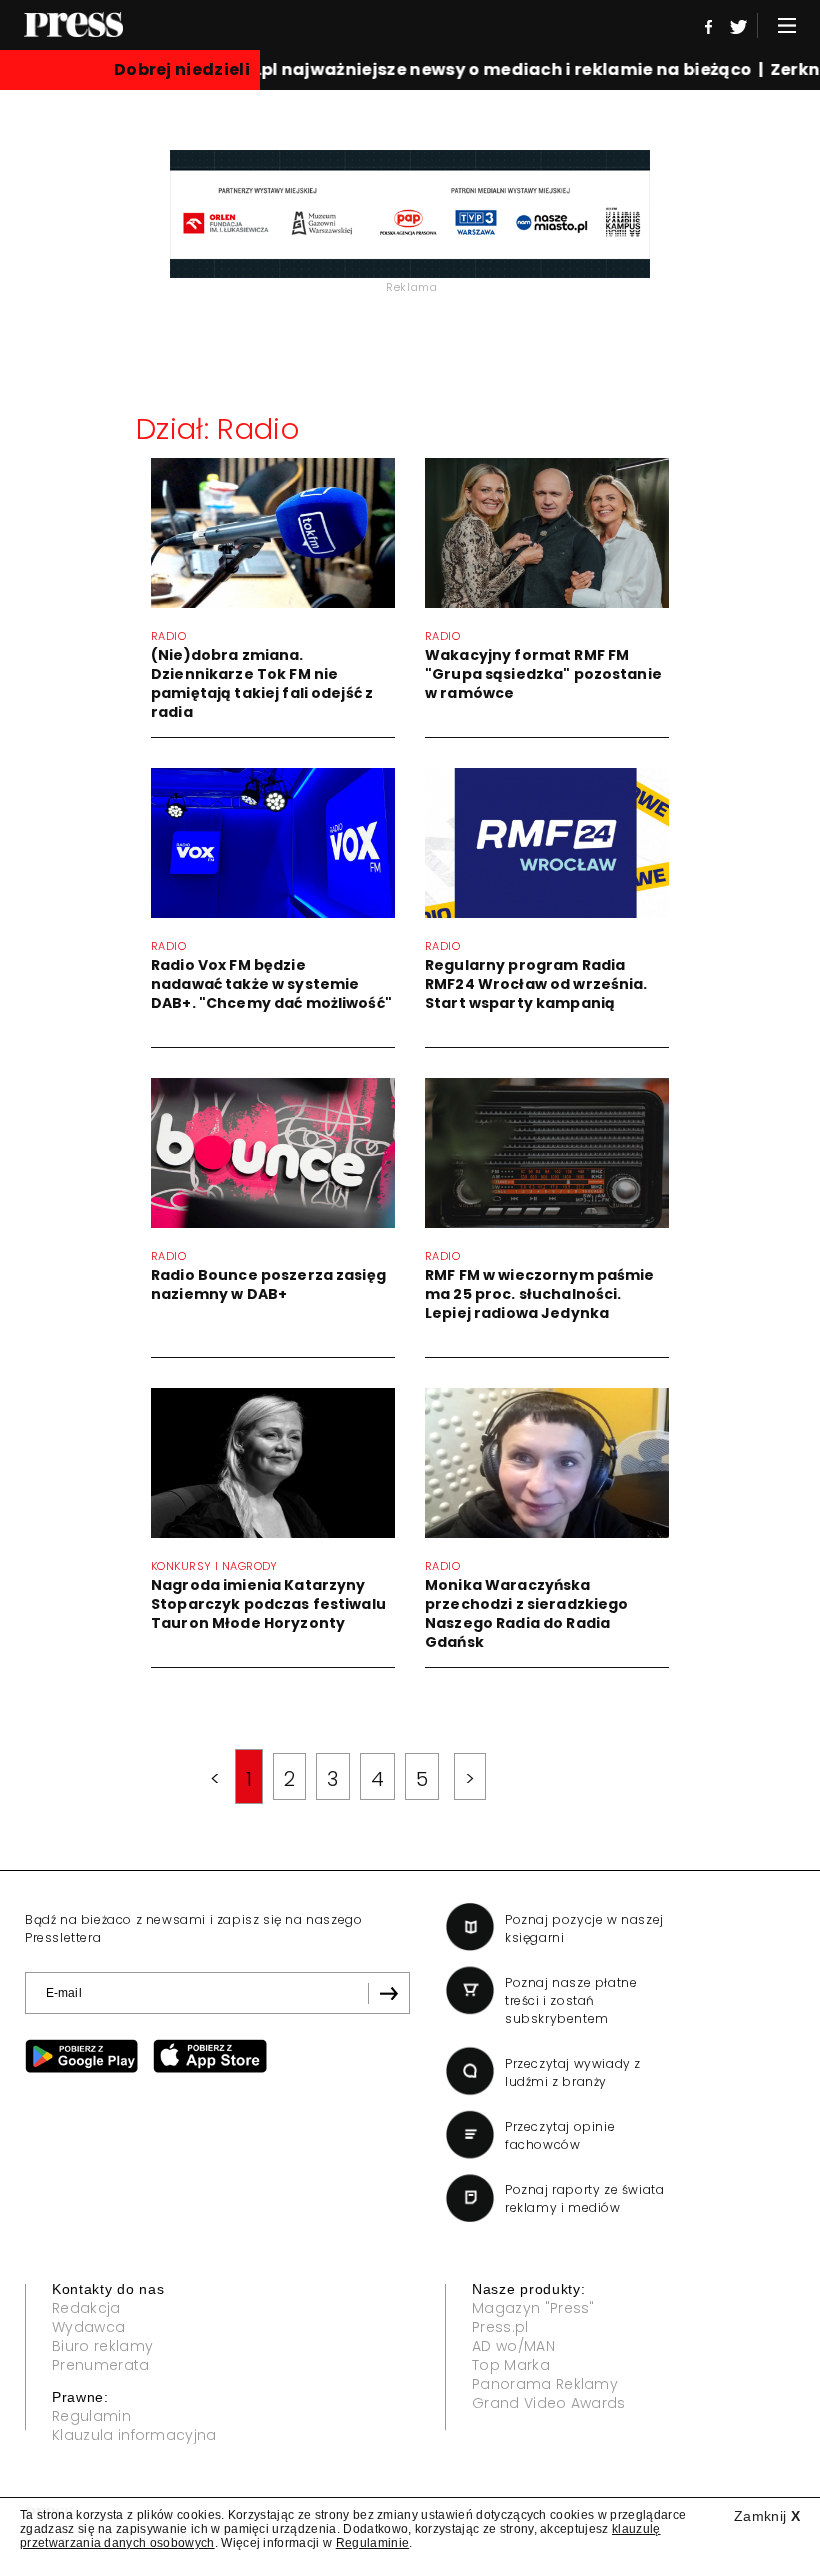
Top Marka (511, 2365)
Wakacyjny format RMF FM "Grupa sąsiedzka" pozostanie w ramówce (543, 674)
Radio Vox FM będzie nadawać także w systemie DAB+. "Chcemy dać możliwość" (271, 984)
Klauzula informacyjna (134, 2435)
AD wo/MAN (513, 2346)
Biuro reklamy (102, 2346)
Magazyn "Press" (533, 2308)
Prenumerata (101, 2365)
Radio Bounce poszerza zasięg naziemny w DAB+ (268, 1284)
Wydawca (88, 2327)
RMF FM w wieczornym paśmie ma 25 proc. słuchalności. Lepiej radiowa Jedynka (540, 1294)
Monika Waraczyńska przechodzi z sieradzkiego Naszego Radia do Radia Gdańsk (527, 1613)
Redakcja (86, 2308)
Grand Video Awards (549, 2403)
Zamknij (767, 2516)
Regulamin (91, 2416)
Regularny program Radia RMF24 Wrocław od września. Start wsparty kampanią (536, 984)
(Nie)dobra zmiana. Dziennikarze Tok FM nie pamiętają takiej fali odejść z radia (262, 683)
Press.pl (500, 2327)
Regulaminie (373, 2543)
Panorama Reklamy (545, 2384)
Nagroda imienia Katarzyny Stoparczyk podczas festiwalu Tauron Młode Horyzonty (268, 1604)
